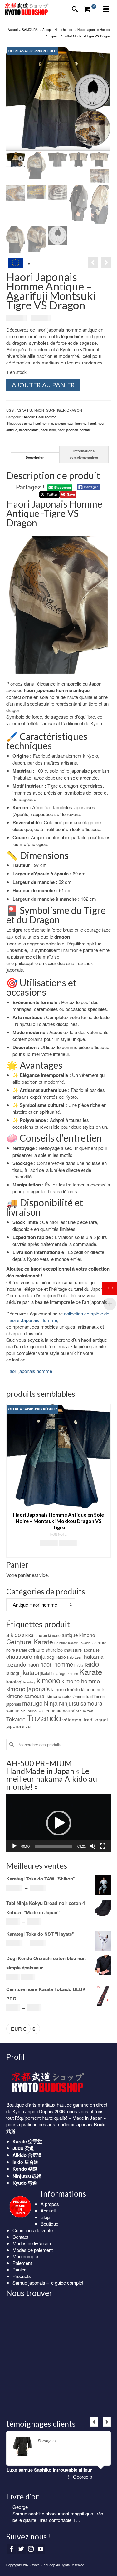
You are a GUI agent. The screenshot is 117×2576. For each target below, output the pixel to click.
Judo (18, 2148)
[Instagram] (31, 2549)
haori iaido (48, 430)
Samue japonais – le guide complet (48, 2283)
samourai (92, 1703)
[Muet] (93, 1846)
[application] (58, 1823)
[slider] (54, 1846)
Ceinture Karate (30, 1642)
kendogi (29, 1682)
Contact (20, 2237)
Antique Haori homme (40, 417)
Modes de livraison (32, 2243)
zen (29, 1726)
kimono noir (93, 1689)
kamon (73, 1673)
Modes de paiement (33, 2250)
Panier (19, 2269)
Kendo (20, 2169)
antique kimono (78, 1635)
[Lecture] (14, 1846)
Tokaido (16, 1719)
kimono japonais (28, 1689)
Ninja (51, 1703)
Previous (12, 1481)
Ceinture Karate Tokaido (72, 1643)
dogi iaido (56, 1657)
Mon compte (25, 2256)
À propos (50, 2204)
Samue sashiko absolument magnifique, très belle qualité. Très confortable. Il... (58, 2517)
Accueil (48, 2210)
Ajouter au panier (43, 385)
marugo (32, 1703)
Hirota (79, 1665)
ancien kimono (48, 1635)
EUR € (18, 2029)
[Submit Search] (11, 1744)
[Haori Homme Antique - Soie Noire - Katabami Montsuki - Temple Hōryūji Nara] (93, 262)
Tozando (44, 1717)
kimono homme (81, 1681)
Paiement (22, 2263)
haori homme (29, 430)
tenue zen (85, 1711)
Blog (45, 2217)
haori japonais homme (74, 430)
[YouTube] (41, 2549)
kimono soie (59, 1696)
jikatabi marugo (53, 1673)
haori (92, 423)
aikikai (28, 1635)
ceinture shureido (46, 1650)
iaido (92, 1663)
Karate (91, 1672)
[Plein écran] (103, 1846)
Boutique (49, 2224)
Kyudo (19, 2183)
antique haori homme (71, 423)
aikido (14, 1635)
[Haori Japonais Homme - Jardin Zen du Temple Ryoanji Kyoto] (106, 262)
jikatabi (30, 1672)
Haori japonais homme (29, 1371)
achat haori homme (39, 423)
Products (22, 2276)
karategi (14, 1681)
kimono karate (65, 1689)
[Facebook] (12, 2549)
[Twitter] (21, 2549)
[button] (59, 1823)
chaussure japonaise (82, 1650)
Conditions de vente (33, 2230)
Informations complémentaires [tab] (84, 454)
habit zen (75, 1657)
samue (13, 1711)
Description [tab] (35, 457)
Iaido (18, 2162)
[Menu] (106, 9)
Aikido (19, 2155)
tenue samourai (60, 1711)
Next (105, 1481)
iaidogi (13, 1673)
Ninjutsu (69, 1703)
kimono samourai (26, 1696)
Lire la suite (68, 2441)
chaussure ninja (26, 1656)
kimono (48, 1680)
